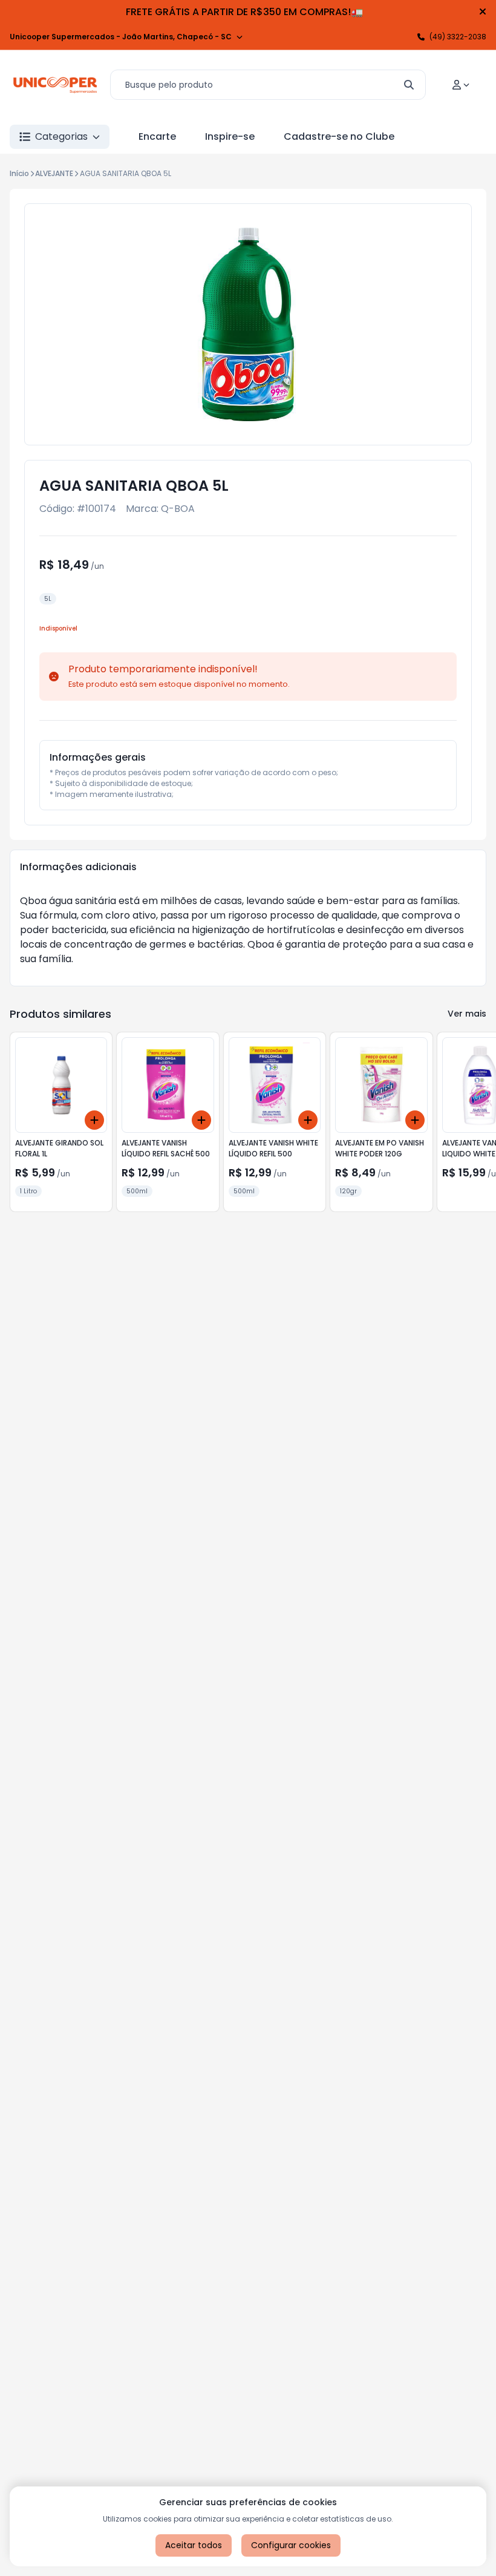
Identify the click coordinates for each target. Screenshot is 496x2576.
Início (19, 173)
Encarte (157, 136)
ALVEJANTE (54, 173)
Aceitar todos (194, 2545)
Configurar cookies (291, 2545)
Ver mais (467, 1014)
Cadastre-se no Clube (339, 136)
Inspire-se (230, 136)
